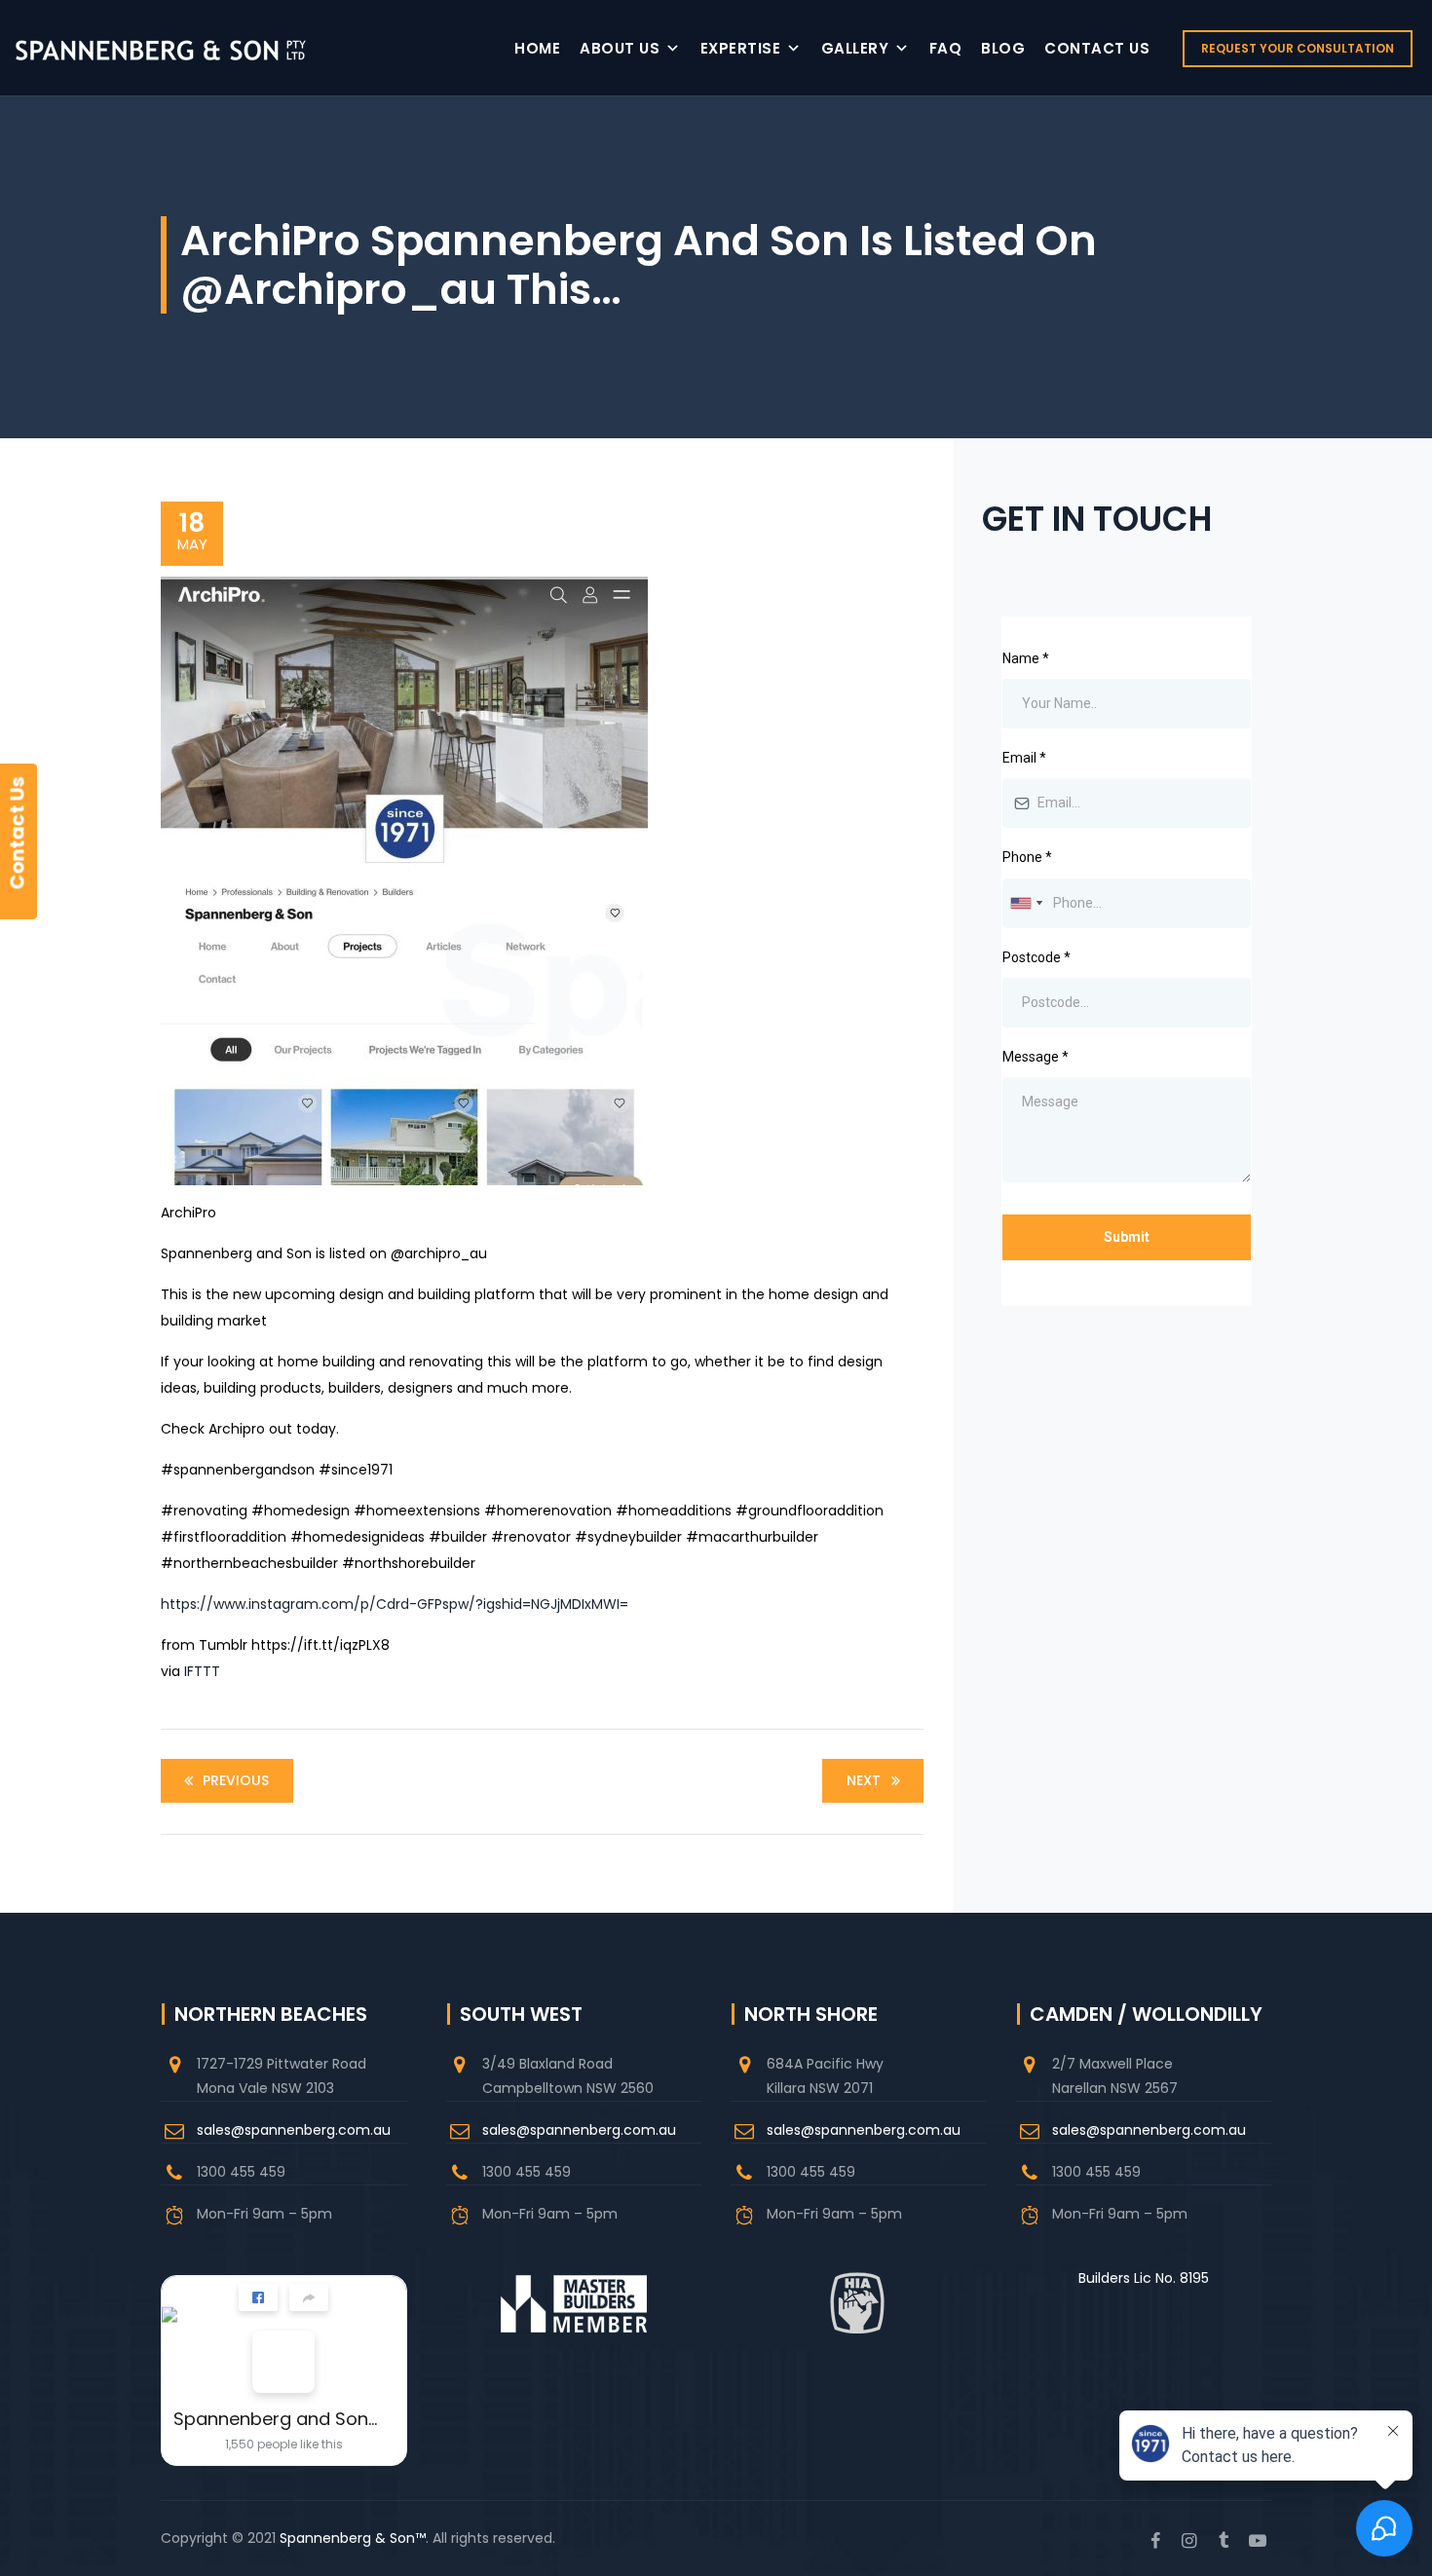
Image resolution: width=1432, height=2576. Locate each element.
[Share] (309, 2297)
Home (537, 48)
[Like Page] (258, 2297)
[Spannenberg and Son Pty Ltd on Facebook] (283, 2362)
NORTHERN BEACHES (271, 2014)
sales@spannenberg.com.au (294, 2130)
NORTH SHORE (811, 2014)
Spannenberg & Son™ (353, 2538)
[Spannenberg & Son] (161, 48)
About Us (620, 48)
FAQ (946, 48)
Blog (1003, 48)
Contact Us (1097, 48)
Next (864, 1780)
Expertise (741, 48)
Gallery (855, 48)
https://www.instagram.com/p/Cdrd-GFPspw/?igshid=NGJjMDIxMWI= (395, 1604)
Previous (236, 1780)
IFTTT (202, 1671)
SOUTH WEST (521, 2014)
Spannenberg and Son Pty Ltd (276, 2419)
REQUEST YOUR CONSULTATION (1298, 48)
